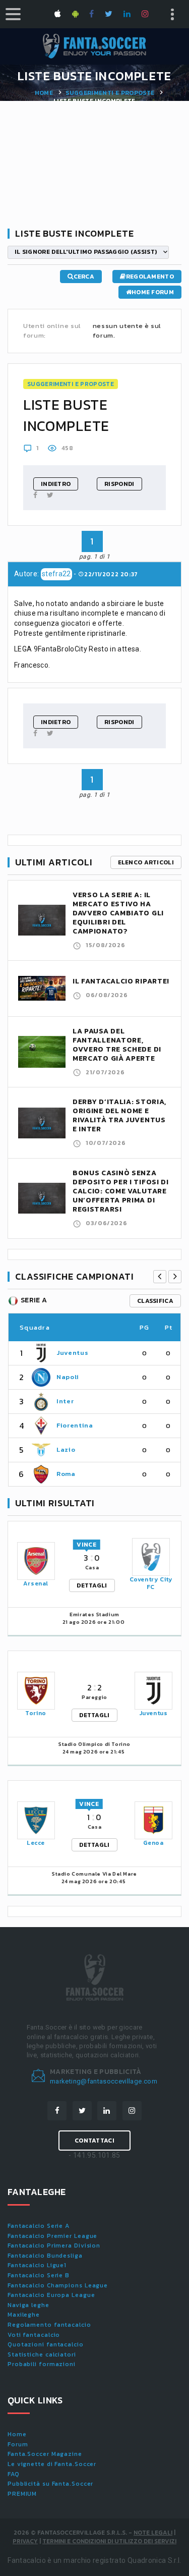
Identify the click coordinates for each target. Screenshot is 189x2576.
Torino (36, 1713)
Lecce (36, 1843)
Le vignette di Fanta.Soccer (52, 2464)
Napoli (68, 1377)
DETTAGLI (92, 1585)
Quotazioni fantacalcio (46, 2344)
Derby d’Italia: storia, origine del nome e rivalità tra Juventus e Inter (119, 1115)
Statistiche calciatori (42, 2354)
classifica (155, 1301)
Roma (66, 1474)
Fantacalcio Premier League (52, 2236)
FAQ (14, 2474)
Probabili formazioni (42, 2364)
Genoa (153, 1843)
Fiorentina (75, 1425)
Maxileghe (24, 2315)
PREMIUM (22, 2494)
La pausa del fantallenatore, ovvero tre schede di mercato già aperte (117, 1045)
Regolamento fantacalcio (49, 2325)
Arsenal (36, 1583)
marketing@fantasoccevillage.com (104, 2081)
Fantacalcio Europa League (51, 2295)
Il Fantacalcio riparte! (121, 981)
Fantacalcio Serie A (39, 2226)
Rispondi (119, 484)
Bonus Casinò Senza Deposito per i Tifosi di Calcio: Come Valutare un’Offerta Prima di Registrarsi (121, 1191)
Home (44, 93)
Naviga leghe (28, 2305)
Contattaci (94, 2141)
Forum (18, 2444)
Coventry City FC (151, 1583)
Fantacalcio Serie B (39, 2275)
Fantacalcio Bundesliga (45, 2256)
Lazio (66, 1449)
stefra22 (56, 574)
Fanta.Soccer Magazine (45, 2454)
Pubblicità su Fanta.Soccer (50, 2484)
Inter (65, 1401)
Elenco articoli (146, 862)
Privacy (25, 2541)
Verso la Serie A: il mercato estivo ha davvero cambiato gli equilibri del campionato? (118, 913)
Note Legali (153, 2533)
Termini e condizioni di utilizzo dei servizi (109, 2541)
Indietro (56, 484)
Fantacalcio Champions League (58, 2285)
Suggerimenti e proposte (110, 93)
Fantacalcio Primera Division (54, 2245)
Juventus (72, 1353)
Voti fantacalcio (34, 2335)
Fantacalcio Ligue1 (37, 2265)
